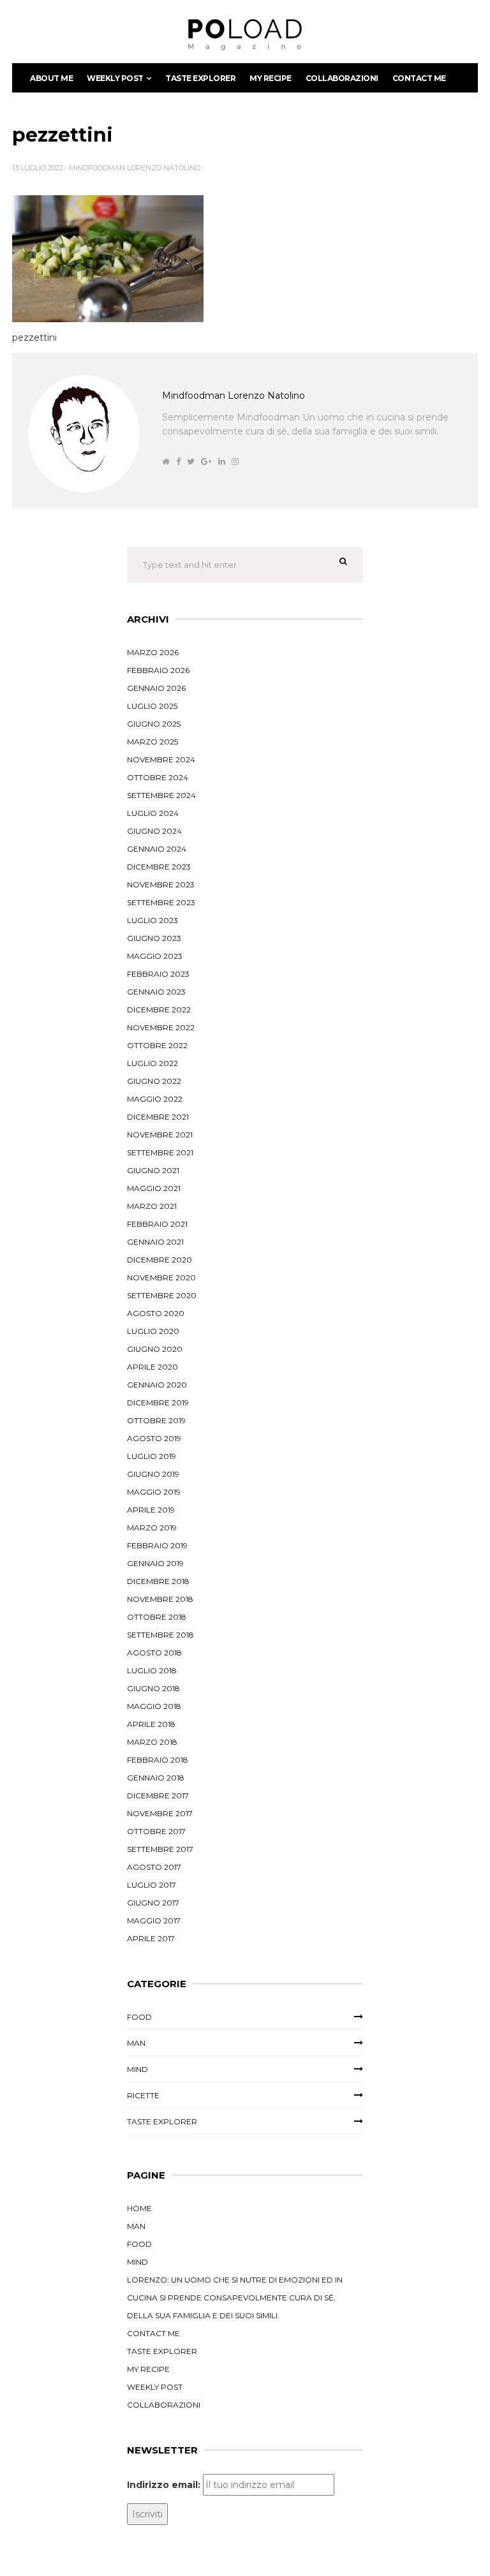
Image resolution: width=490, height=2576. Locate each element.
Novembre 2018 (160, 1599)
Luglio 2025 (152, 706)
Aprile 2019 (151, 1510)
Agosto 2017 (154, 1867)
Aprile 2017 (151, 1938)
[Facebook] (178, 462)
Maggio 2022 (155, 1099)
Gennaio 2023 (156, 992)
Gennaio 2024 (157, 849)
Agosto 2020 (156, 1313)
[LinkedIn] (222, 462)
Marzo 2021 (152, 1206)
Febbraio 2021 (157, 1224)
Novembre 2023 (161, 885)
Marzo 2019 (152, 1528)
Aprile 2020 (152, 1367)
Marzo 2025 (152, 742)
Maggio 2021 (154, 1188)
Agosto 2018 (154, 1653)
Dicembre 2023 (159, 867)
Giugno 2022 (154, 1081)
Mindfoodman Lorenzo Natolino (135, 168)
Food (139, 2017)
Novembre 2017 (160, 1813)
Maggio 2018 (154, 1706)
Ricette (143, 2095)
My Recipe (271, 78)
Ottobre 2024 (158, 777)
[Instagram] (235, 462)
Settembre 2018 (160, 1635)
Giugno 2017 (153, 1903)
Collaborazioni (342, 78)
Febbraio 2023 (158, 974)
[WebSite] (166, 462)
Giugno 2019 (153, 1474)
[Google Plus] (206, 462)
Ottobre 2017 (156, 1831)
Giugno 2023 (154, 938)
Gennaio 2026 (156, 688)
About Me (51, 78)
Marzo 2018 (152, 1742)
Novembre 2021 (160, 1135)
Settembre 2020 (162, 1295)
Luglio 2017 (152, 1885)
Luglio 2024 (153, 813)
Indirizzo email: (164, 2485)
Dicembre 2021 (158, 1117)
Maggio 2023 (155, 956)
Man (136, 2043)
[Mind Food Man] (245, 35)
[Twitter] (191, 462)
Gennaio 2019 (155, 1563)
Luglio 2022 (152, 1063)
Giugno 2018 (153, 1688)
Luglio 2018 (152, 1670)
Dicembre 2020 (160, 1260)
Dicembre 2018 (158, 1581)
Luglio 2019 (152, 1456)
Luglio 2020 (153, 1331)
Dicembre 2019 (158, 1403)
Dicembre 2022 (159, 1010)
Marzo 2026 (153, 652)
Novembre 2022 (161, 1027)
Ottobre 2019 (156, 1420)
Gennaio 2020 (157, 1385)
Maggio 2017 (154, 1921)
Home (139, 2208)
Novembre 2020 (161, 1277)
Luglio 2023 (152, 920)
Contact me (419, 78)
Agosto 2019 (154, 1438)
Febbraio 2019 (157, 1545)
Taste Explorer (200, 78)
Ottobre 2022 (157, 1045)
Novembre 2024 (161, 759)
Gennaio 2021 (155, 1242)
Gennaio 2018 (156, 1778)
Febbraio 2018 (158, 1760)
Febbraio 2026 (158, 670)
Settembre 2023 (161, 902)
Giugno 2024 (154, 831)
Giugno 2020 (155, 1349)
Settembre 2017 (160, 1849)
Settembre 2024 (161, 795)
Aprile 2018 (151, 1724)
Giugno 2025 (154, 724)
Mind (137, 2069)
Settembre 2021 (160, 1152)
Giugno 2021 (153, 1170)
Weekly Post (115, 78)
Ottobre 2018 (157, 1617)
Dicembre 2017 (158, 1795)
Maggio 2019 (154, 1492)
